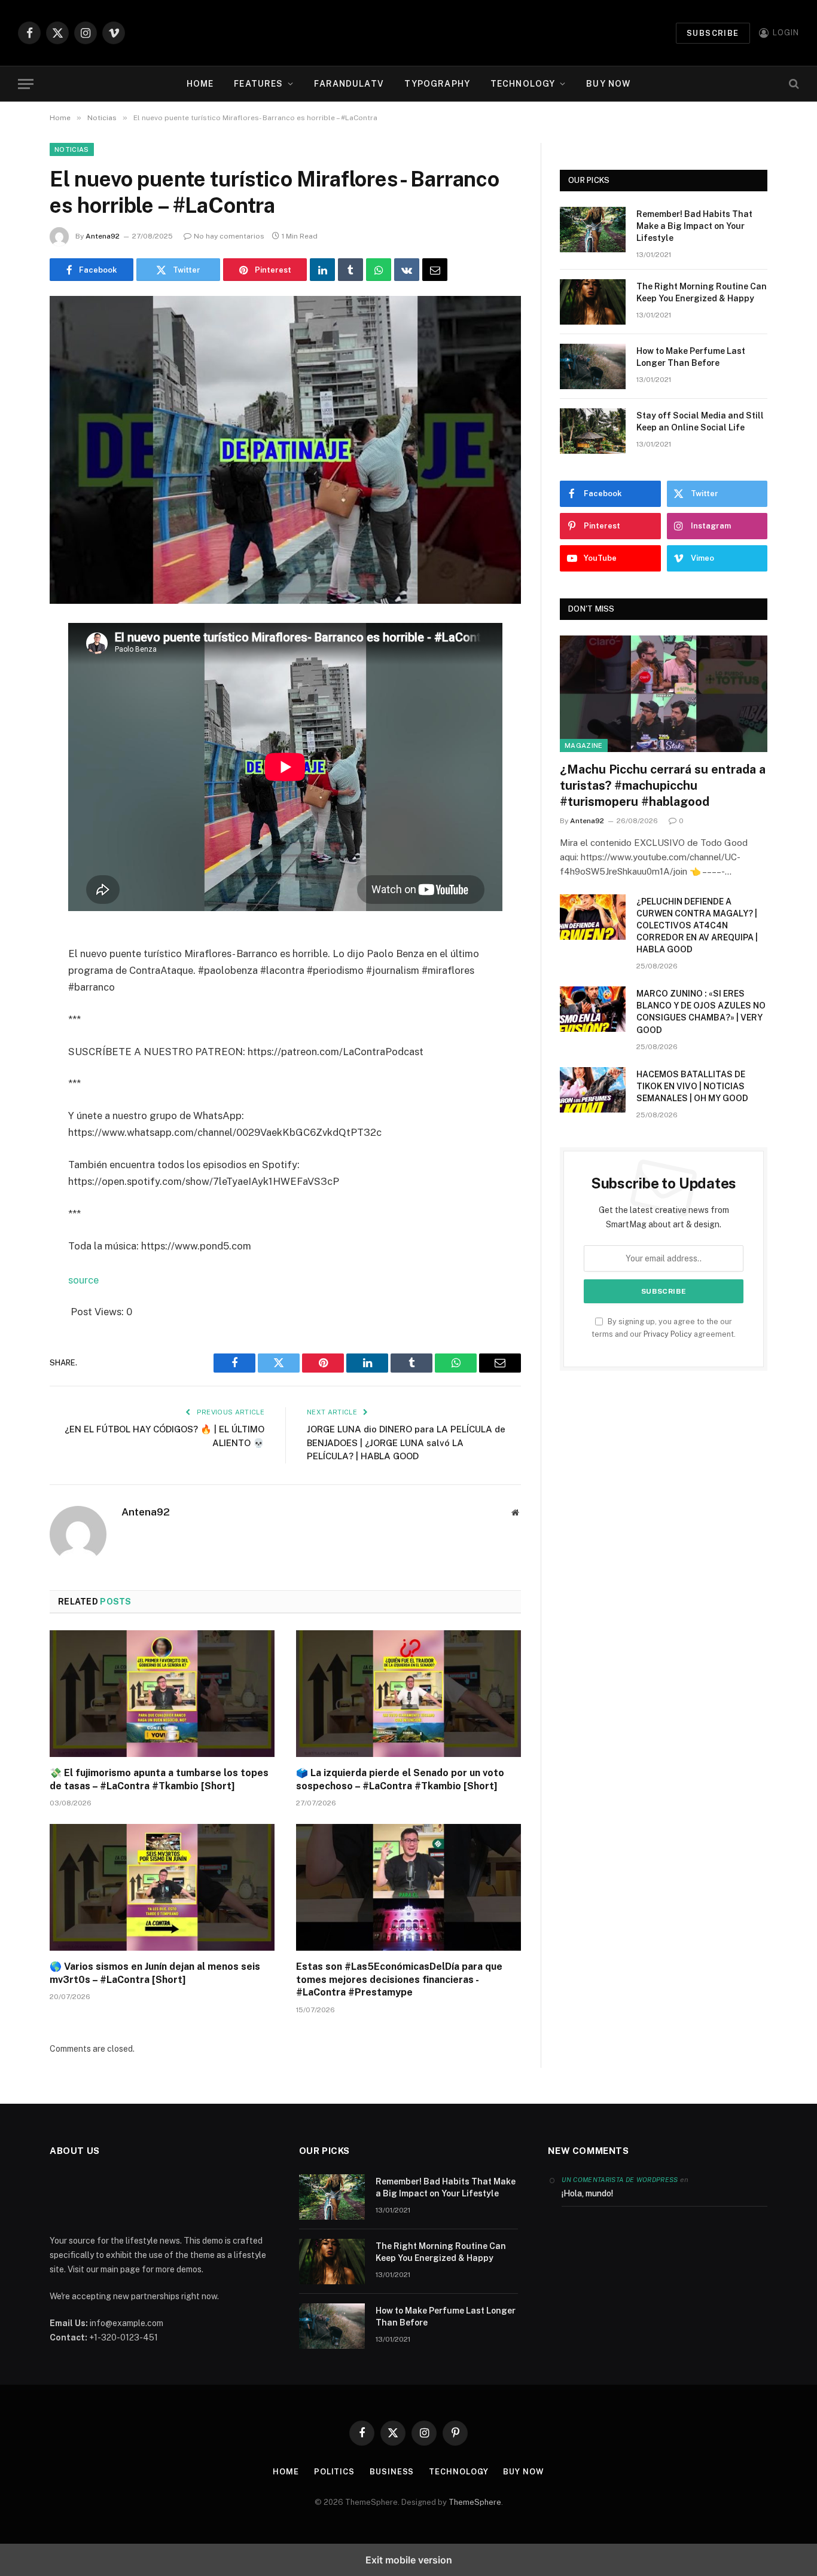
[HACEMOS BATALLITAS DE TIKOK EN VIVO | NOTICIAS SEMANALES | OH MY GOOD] (593, 1090)
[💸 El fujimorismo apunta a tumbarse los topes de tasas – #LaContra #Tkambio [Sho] (162, 1694)
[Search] (793, 84)
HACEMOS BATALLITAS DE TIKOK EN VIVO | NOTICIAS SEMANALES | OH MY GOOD (692, 1086)
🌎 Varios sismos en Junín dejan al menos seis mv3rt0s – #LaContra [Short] (155, 1973)
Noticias (72, 149)
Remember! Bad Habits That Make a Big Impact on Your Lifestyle (694, 226)
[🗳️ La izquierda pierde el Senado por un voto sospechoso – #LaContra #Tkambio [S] (408, 1694)
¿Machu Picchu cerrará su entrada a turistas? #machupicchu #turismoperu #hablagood (663, 786)
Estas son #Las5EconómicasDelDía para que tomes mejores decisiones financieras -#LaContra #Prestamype (399, 1980)
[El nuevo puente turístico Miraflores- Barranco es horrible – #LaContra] (285, 450)
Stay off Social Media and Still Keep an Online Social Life (700, 421)
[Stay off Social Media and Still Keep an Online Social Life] (593, 431)
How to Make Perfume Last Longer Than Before (691, 357)
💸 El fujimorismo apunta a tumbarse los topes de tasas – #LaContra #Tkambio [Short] (159, 1779)
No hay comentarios (229, 236)
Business (392, 2472)
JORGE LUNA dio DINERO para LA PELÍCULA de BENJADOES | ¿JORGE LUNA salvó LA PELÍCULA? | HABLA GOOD (406, 1443)
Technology (523, 84)
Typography (437, 84)
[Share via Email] (435, 270)
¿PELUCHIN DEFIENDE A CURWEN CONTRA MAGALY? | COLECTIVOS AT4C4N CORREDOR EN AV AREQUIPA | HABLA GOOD (697, 925)
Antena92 (103, 236)
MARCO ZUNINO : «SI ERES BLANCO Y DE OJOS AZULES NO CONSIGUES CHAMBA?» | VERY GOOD (701, 1012)
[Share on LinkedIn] (322, 270)
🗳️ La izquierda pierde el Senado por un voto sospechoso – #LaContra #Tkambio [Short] (400, 1779)
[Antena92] (409, 33)
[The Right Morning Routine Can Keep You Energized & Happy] (593, 302)
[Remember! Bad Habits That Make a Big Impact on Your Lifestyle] (593, 230)
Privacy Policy (668, 1334)
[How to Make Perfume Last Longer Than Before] (593, 366)
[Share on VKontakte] (407, 270)
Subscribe (713, 33)
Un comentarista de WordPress (620, 2180)
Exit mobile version (409, 2560)
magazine (584, 745)
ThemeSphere (475, 2502)
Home (200, 84)
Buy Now (608, 84)
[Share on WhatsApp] (379, 270)
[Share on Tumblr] (350, 270)
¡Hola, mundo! (587, 2193)
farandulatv (349, 84)
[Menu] (26, 84)
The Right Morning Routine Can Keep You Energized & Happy (702, 292)
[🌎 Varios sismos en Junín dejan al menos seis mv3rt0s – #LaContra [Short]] (162, 1887)
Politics (334, 2472)
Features (258, 84)
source (83, 1280)
